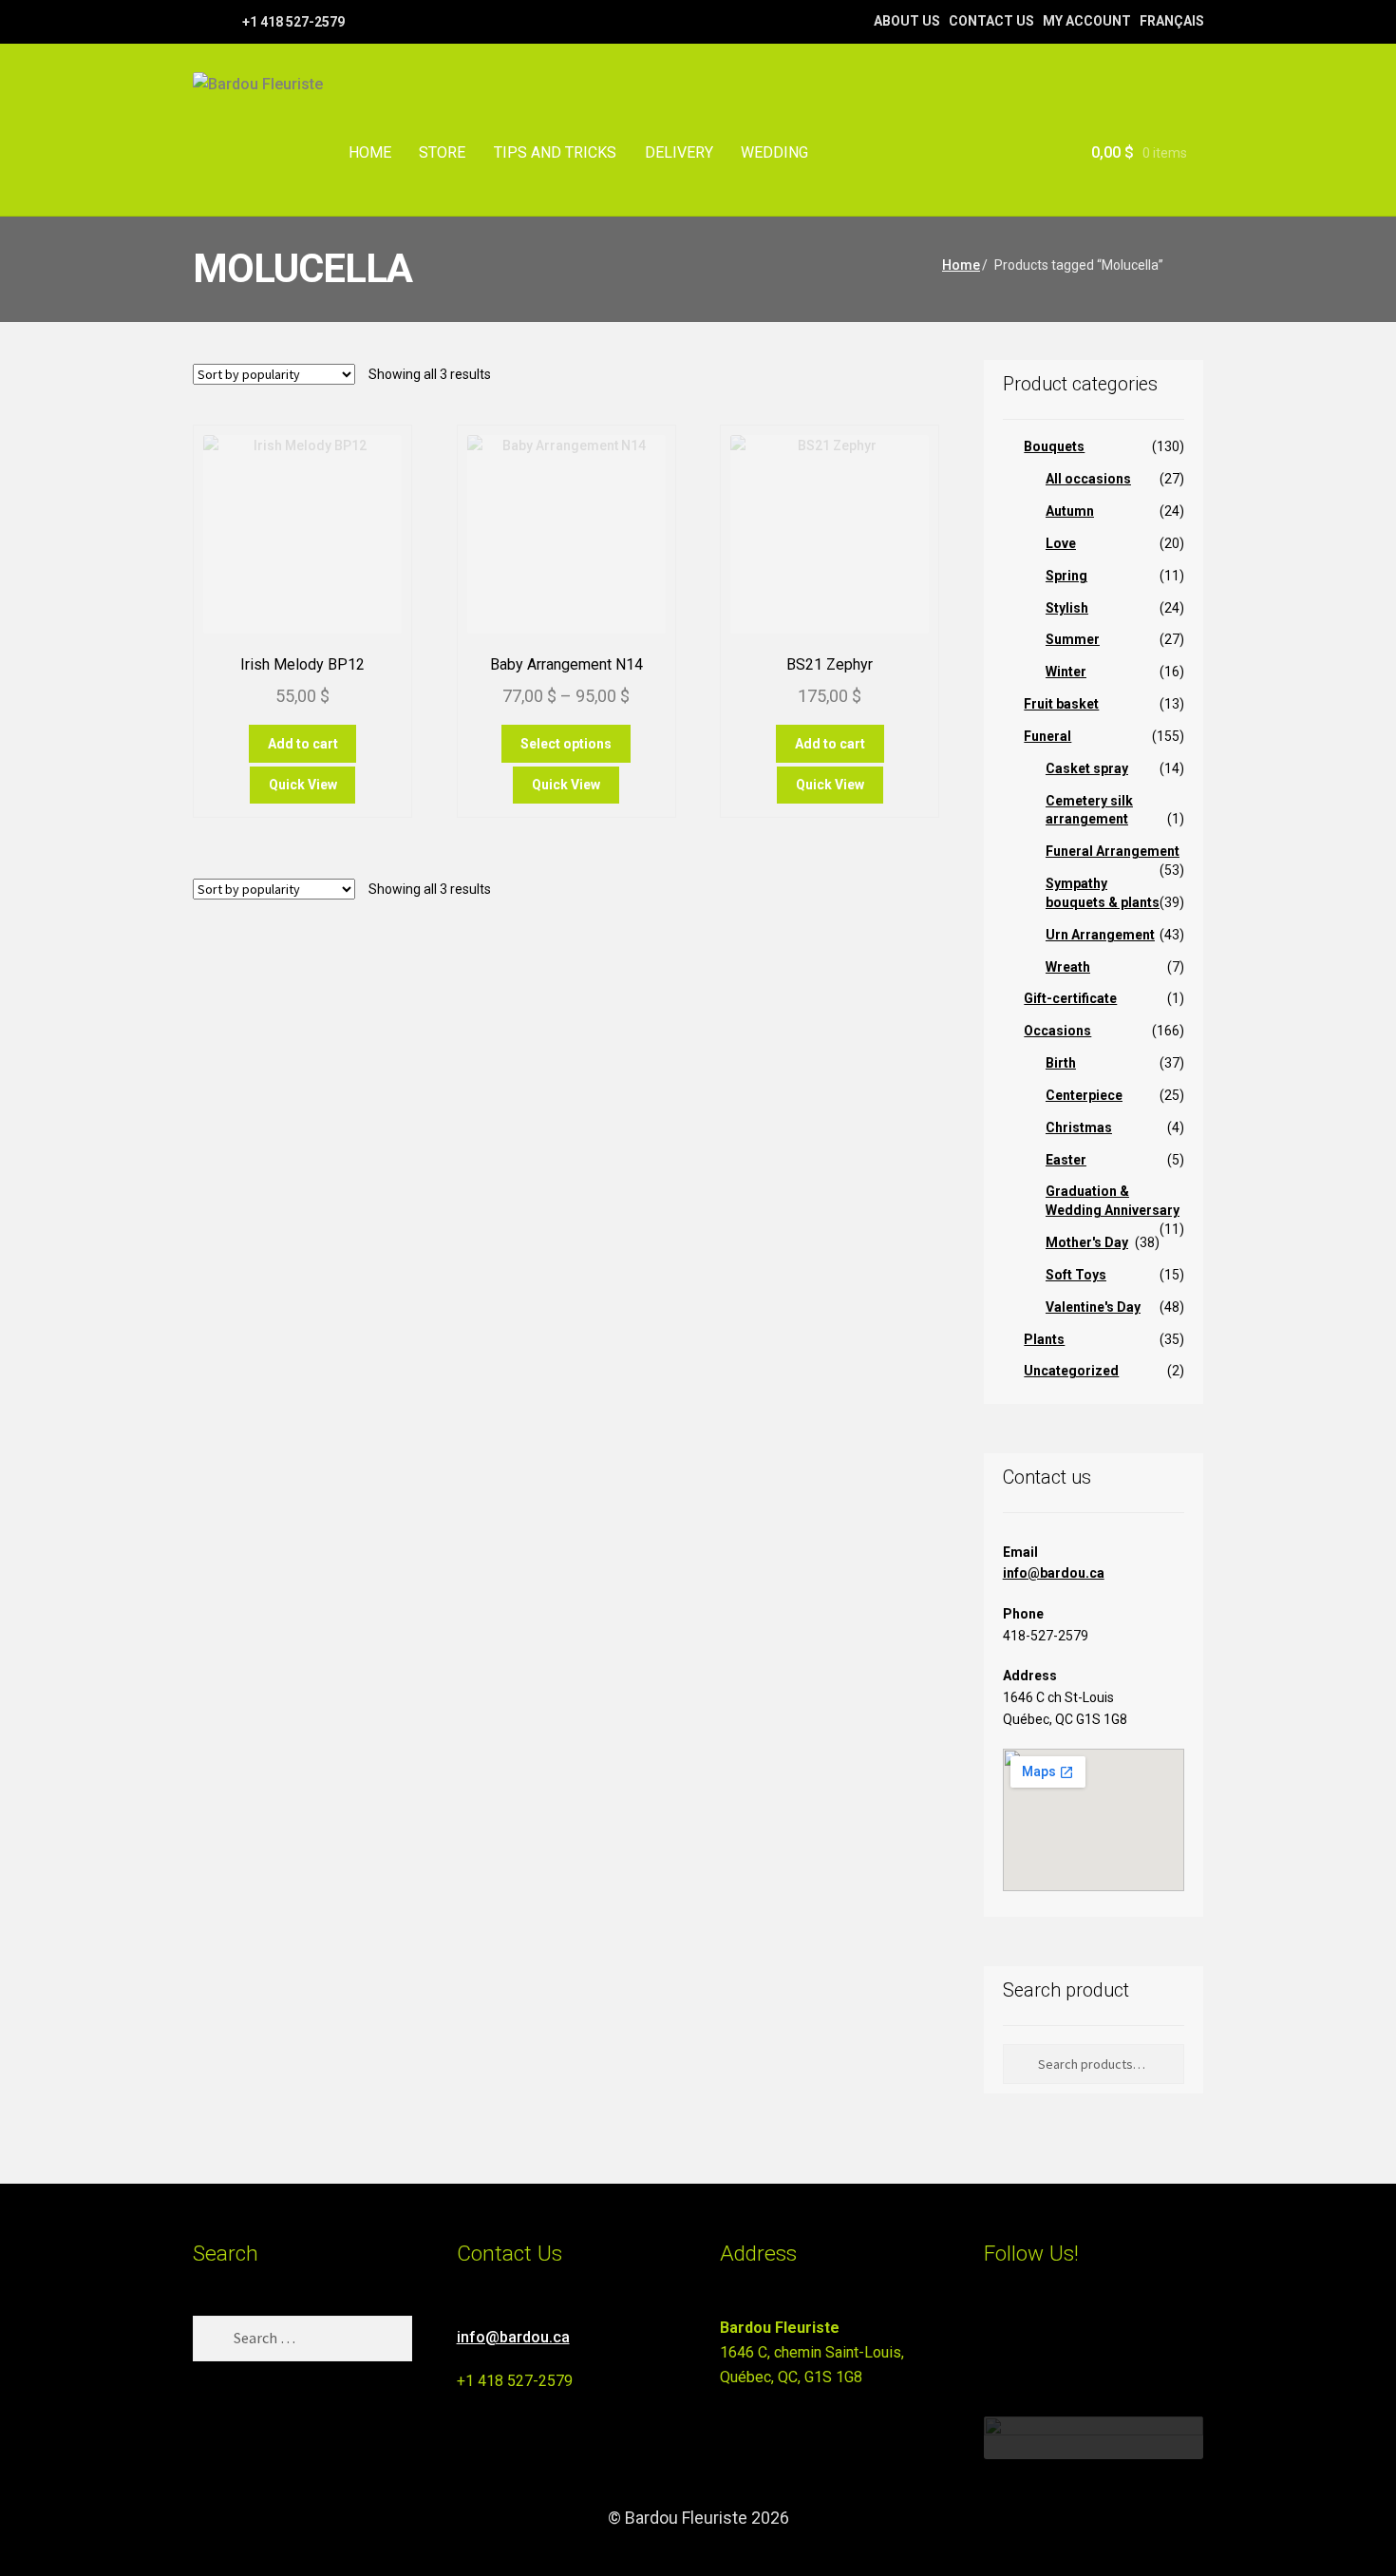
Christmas (1079, 1127)
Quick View (303, 785)
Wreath (1068, 967)
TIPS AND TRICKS (555, 152)
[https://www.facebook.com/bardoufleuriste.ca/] (202, 21)
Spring (1066, 576)
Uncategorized (1071, 1371)
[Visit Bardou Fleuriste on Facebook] (1031, 2336)
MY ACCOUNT (1087, 21)
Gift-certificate (1070, 998)
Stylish (1067, 608)
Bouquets (1054, 446)
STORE (442, 152)
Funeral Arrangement (1113, 851)
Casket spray (1087, 768)
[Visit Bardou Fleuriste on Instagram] (996, 2336)
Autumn (1070, 511)
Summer (1073, 639)
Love (1061, 543)
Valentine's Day (1093, 1307)
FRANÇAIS (1172, 21)
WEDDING (774, 152)
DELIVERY (679, 152)
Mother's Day (1087, 1242)
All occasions (1088, 479)
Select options (566, 744)
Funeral (1047, 736)
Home (961, 265)
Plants (1044, 1339)
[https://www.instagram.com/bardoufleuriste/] (226, 21)
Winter (1066, 672)
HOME (370, 152)
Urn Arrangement (1100, 935)
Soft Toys (1076, 1275)
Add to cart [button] (303, 744)
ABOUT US (907, 21)
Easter (1066, 1160)
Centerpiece (1084, 1095)
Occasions (1057, 1031)
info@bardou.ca (1054, 1573)
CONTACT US (991, 21)
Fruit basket (1061, 704)
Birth (1061, 1063)
